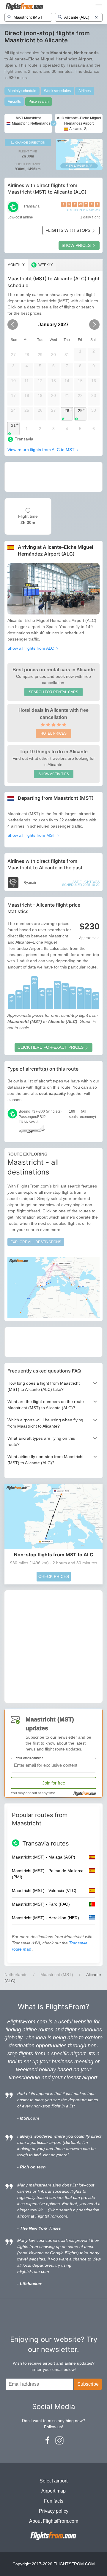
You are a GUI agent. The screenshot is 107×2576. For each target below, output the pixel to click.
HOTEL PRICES (53, 733)
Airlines (85, 91)
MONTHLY (16, 265)
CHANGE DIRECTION (30, 143)
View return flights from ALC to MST (42, 450)
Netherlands (16, 1975)
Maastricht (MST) (57, 1975)
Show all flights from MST (32, 835)
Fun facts (54, 2501)
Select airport (53, 2481)
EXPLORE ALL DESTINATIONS (36, 1242)
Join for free (54, 1783)
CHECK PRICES (54, 1576)
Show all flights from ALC (31, 648)
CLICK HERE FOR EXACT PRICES (51, 1047)
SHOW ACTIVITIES (54, 774)
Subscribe (88, 2384)
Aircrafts (14, 102)
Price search (39, 102)
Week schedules (57, 91)
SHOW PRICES (76, 245)
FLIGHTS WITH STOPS (68, 230)
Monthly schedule (22, 91)
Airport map (53, 2491)
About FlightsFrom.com (54, 2521)
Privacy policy (54, 2511)
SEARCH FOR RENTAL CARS (53, 692)
